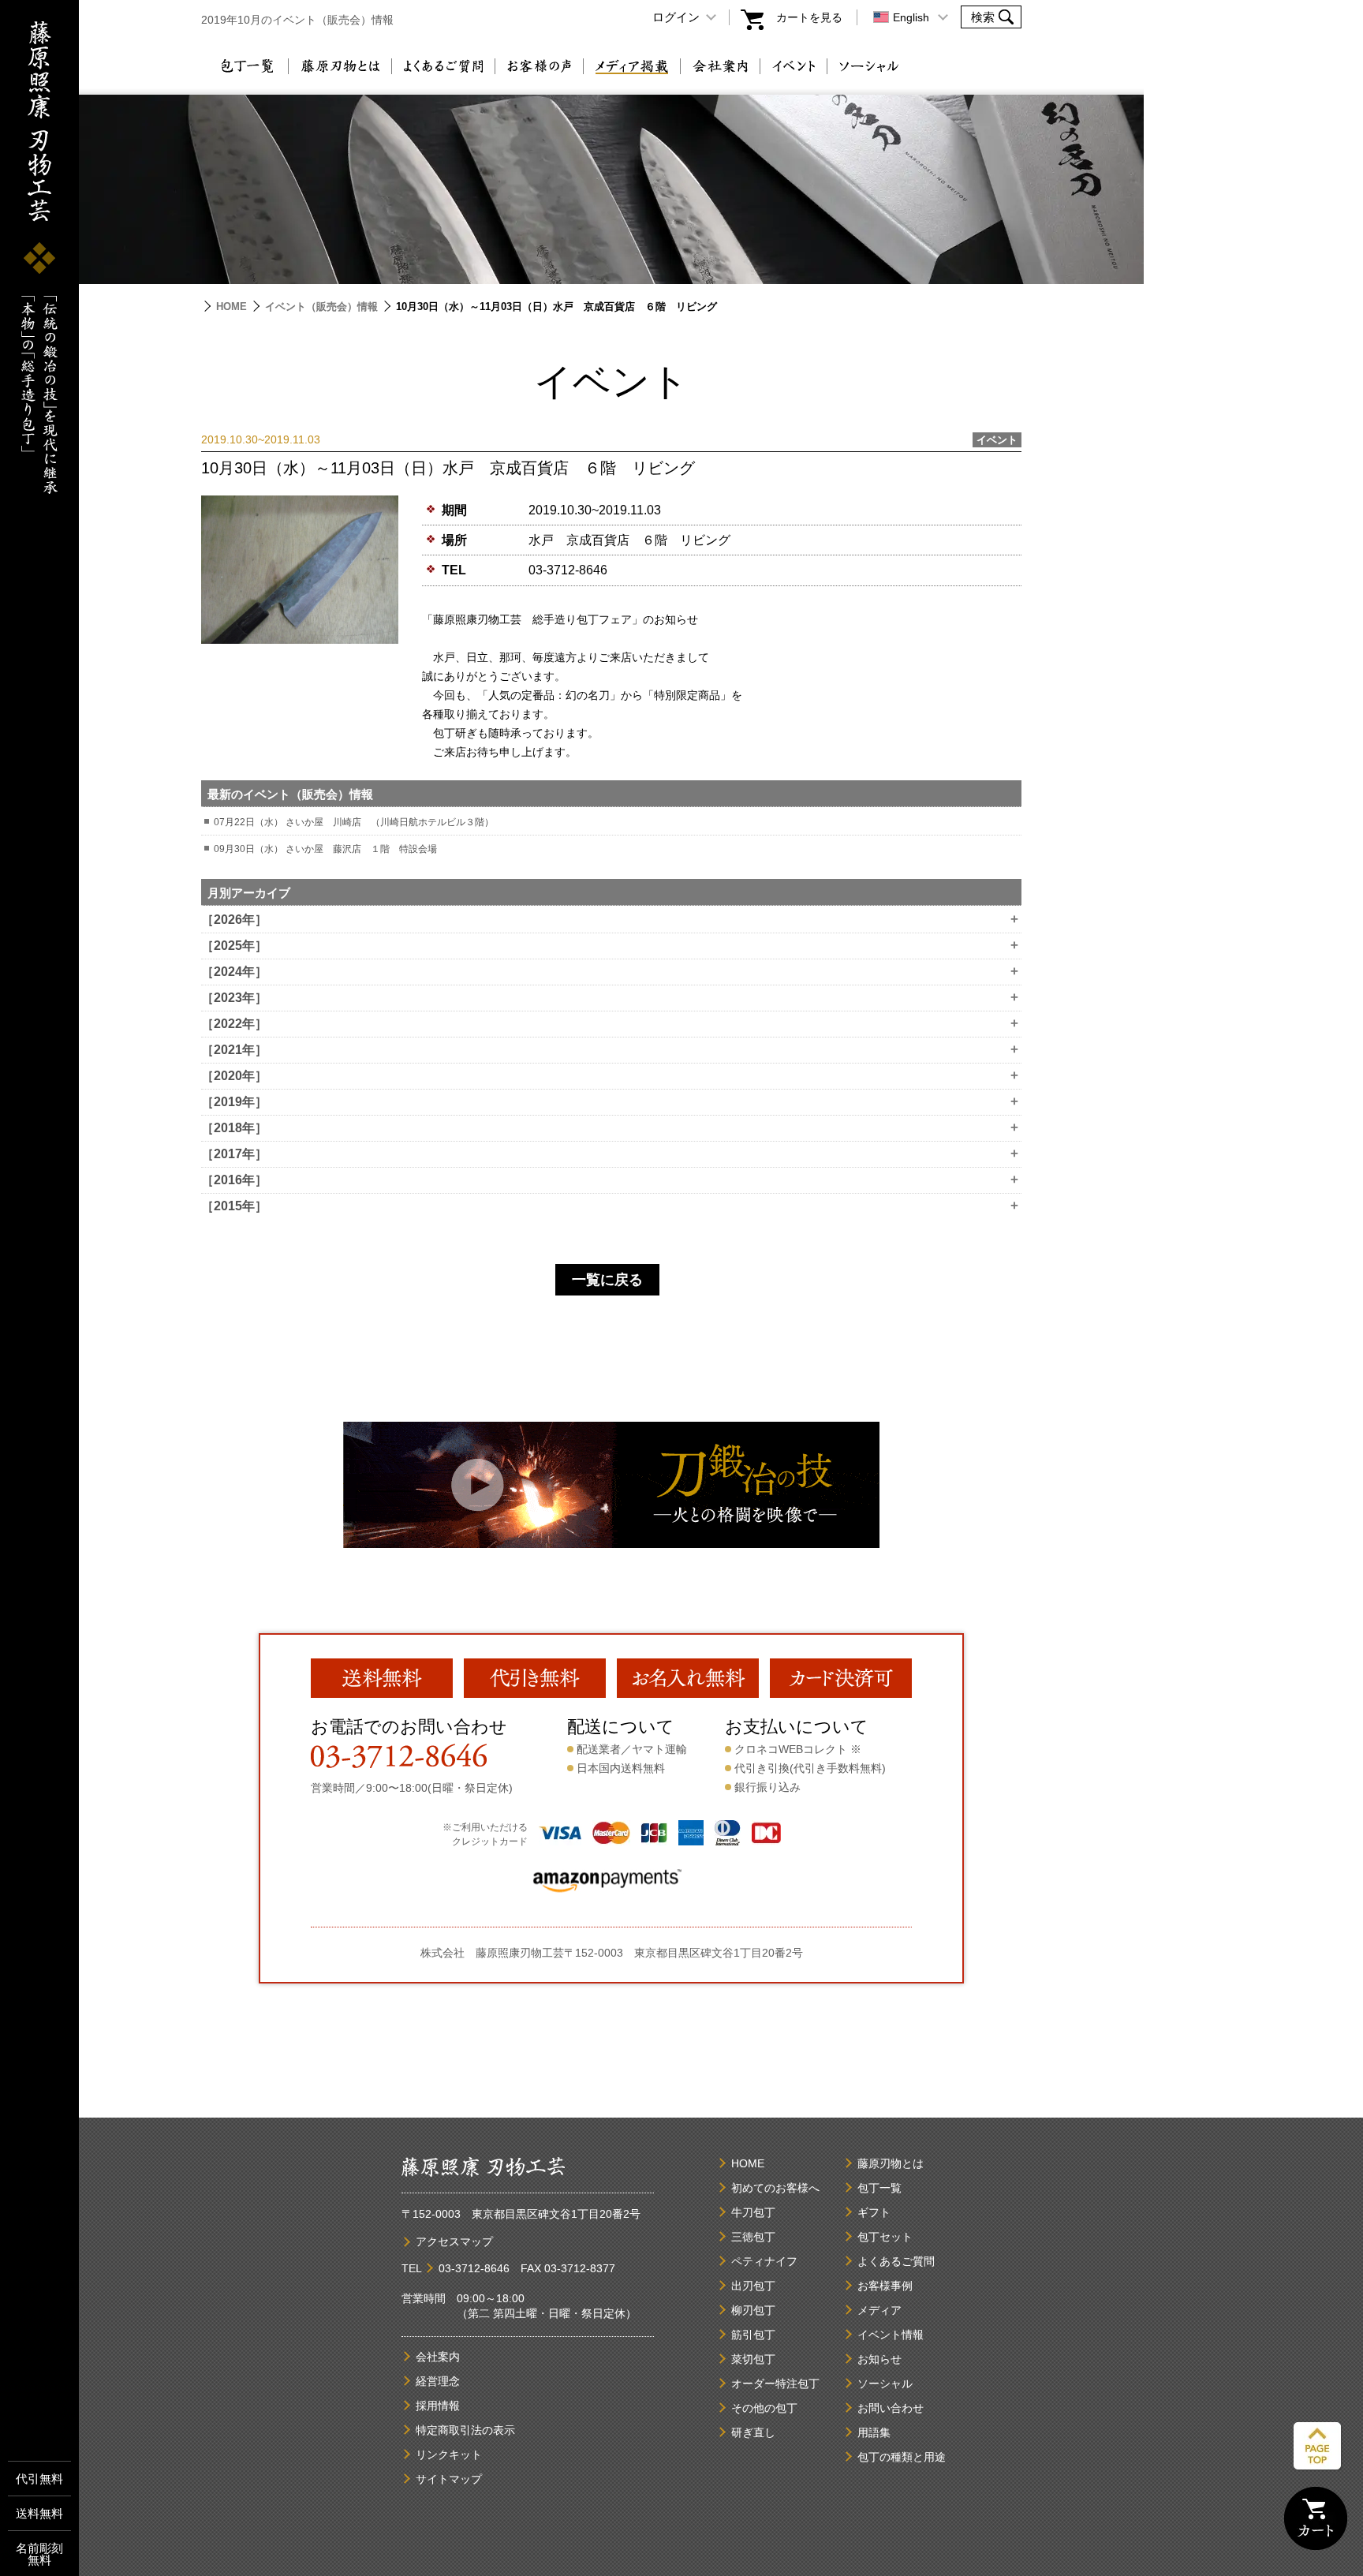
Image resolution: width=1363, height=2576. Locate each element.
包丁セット (885, 2237)
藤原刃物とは (340, 66)
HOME (232, 307)
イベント (794, 66)
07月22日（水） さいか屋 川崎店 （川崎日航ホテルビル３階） (354, 822)
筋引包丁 (753, 2335)
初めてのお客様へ (775, 2188)
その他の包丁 (764, 2408)
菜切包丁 (753, 2359)
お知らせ (879, 2359)
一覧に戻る (607, 1280)
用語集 (874, 2432)
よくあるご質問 (443, 66)
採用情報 (438, 2406)
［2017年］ (610, 1154)
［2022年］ (610, 1024)
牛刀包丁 (753, 2212)
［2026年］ (610, 920)
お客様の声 (539, 66)
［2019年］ (610, 1102)
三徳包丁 (753, 2237)
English (911, 17)
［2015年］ (610, 1206)
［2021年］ (610, 1050)
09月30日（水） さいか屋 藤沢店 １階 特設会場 (325, 849)
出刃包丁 (753, 2286)
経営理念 (438, 2381)
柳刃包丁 (753, 2310)
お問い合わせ (891, 2408)
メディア (879, 2310)
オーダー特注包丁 (775, 2383)
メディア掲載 (632, 66)
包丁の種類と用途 (902, 2457)
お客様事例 (885, 2286)
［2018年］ (610, 1128)
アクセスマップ (454, 2241)
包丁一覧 (246, 66)
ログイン (676, 17)
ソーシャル (869, 66)
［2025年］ (610, 946)
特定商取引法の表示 (465, 2430)
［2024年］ (610, 972)
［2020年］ (610, 1076)
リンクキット (449, 2454)
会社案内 (720, 66)
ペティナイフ (764, 2261)
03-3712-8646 (568, 570)
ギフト (874, 2212)
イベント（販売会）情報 (321, 307)
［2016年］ (610, 1180)
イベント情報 (891, 2335)
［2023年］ (610, 998)
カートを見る (809, 17)
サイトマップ (449, 2479)
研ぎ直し (753, 2432)
